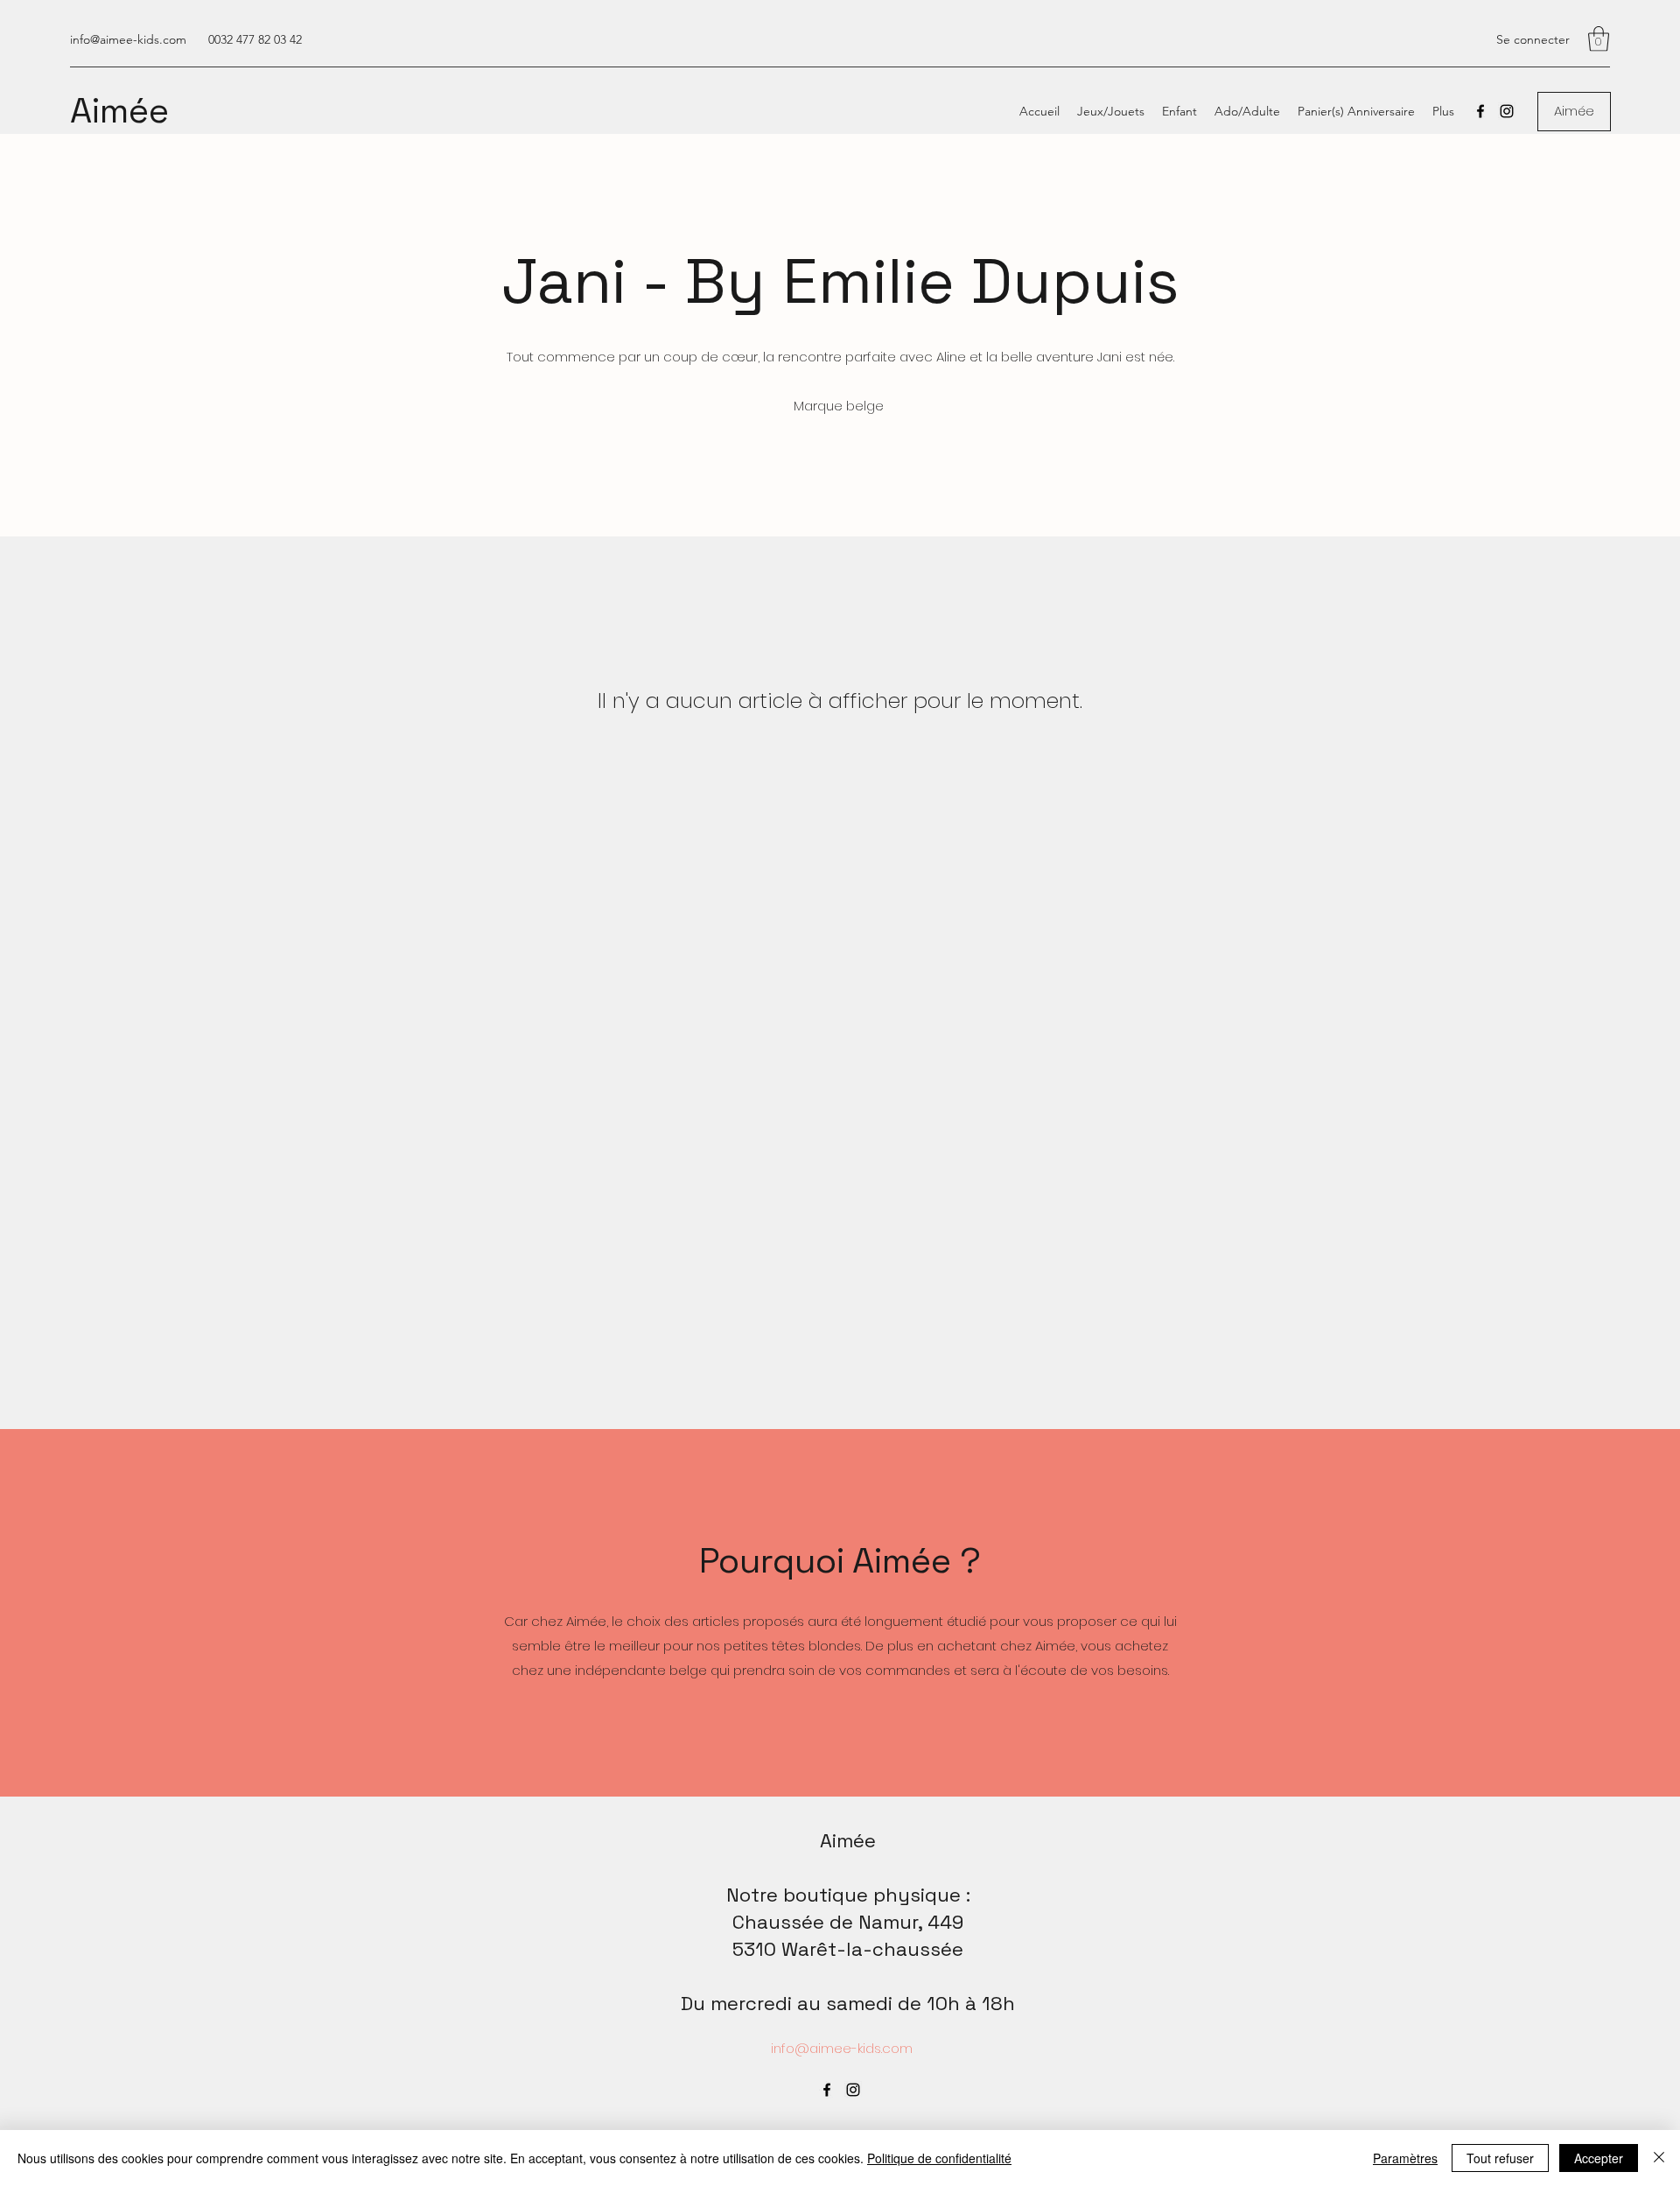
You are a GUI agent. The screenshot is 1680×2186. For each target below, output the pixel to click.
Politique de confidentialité (939, 2158)
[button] (1599, 39)
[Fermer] (1659, 2158)
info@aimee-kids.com (128, 39)
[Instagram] (1507, 111)
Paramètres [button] (1405, 2158)
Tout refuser (1500, 2158)
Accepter (1599, 2158)
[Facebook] (1480, 111)
